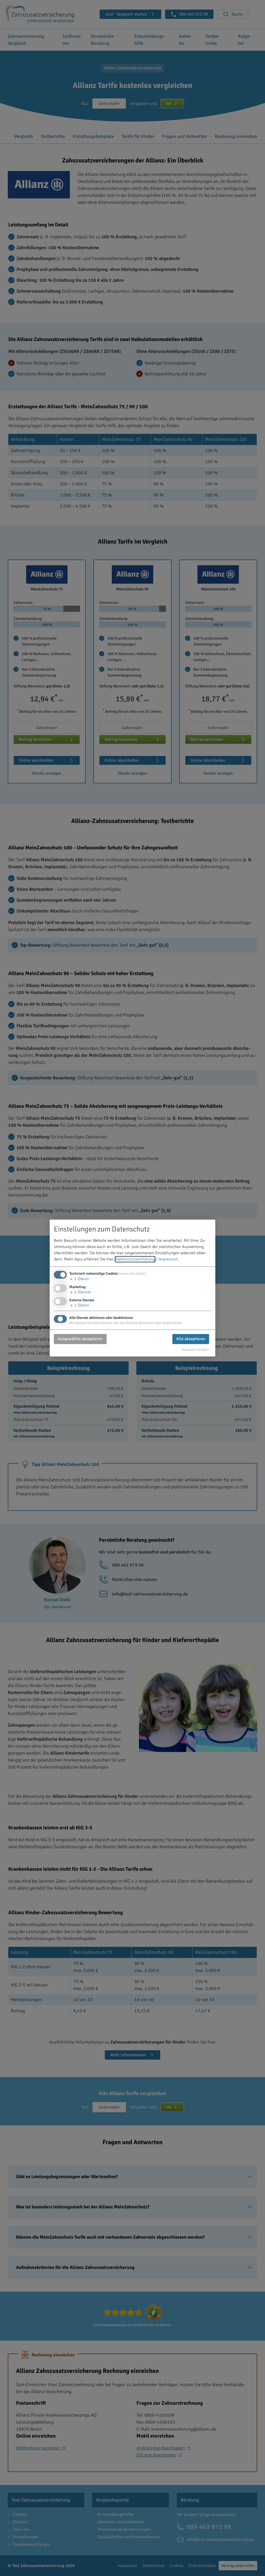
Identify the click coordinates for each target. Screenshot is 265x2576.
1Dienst (79, 1279)
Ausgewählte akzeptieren (80, 1339)
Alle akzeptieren (191, 1339)
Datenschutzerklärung (135, 1259)
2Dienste (80, 1292)
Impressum (168, 1259)
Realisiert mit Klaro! (196, 1350)
